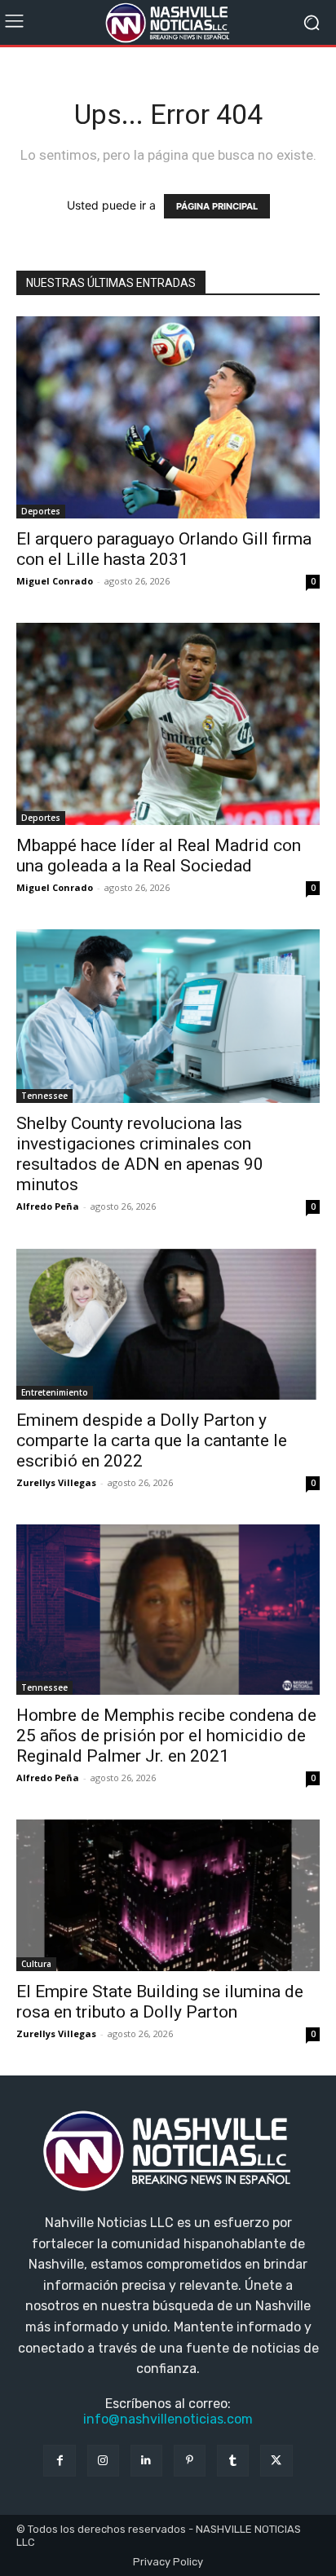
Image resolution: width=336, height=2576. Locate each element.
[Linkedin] (146, 2461)
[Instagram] (103, 2461)
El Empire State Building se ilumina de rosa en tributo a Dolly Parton (160, 2002)
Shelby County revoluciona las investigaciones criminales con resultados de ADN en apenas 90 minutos (140, 1154)
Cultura (36, 1964)
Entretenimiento (55, 1392)
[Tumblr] (233, 2461)
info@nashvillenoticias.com (168, 2419)
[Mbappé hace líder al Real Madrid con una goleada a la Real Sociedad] (168, 724)
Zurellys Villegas (56, 1482)
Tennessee (44, 1096)
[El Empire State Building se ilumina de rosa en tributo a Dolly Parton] (168, 1895)
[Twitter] (276, 2461)
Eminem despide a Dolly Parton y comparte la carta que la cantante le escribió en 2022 (152, 1440)
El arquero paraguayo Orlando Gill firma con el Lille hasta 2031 (164, 549)
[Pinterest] (190, 2461)
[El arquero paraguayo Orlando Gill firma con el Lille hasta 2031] (168, 417)
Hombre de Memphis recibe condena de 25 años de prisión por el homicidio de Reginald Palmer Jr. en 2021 (166, 1736)
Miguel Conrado (55, 581)
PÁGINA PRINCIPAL (217, 206)
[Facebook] (59, 2461)
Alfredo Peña (48, 1206)
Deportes (41, 511)
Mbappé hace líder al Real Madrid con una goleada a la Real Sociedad (159, 856)
